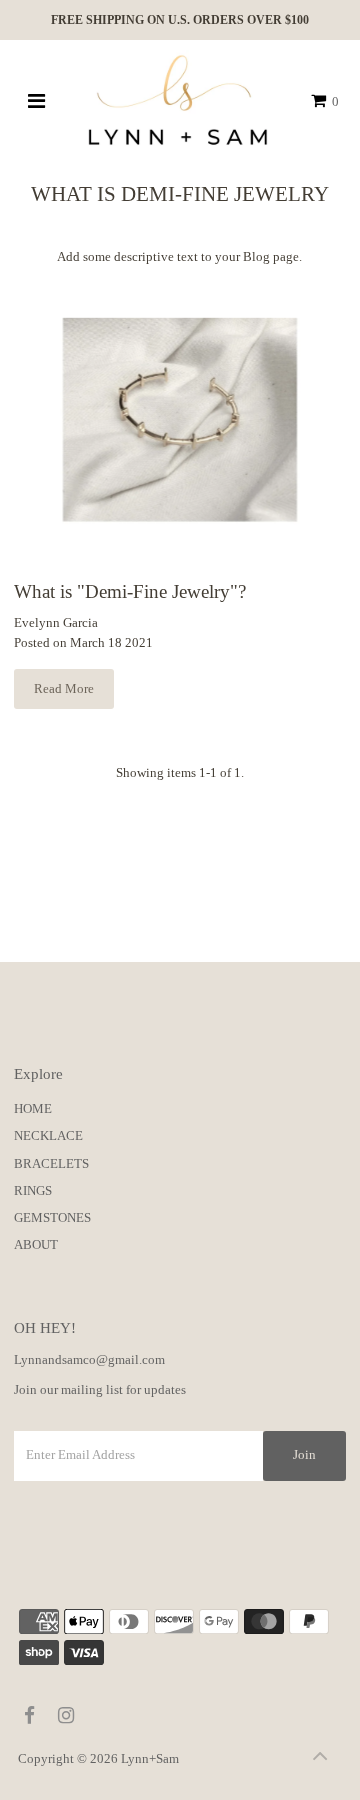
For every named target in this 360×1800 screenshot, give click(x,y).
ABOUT (36, 1245)
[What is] (179, 441)
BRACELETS (51, 1164)
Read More (64, 689)
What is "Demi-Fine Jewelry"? (130, 591)
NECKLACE (48, 1136)
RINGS (33, 1191)
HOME (33, 1109)
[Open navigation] (36, 101)
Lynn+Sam (150, 1759)
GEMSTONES (52, 1218)
